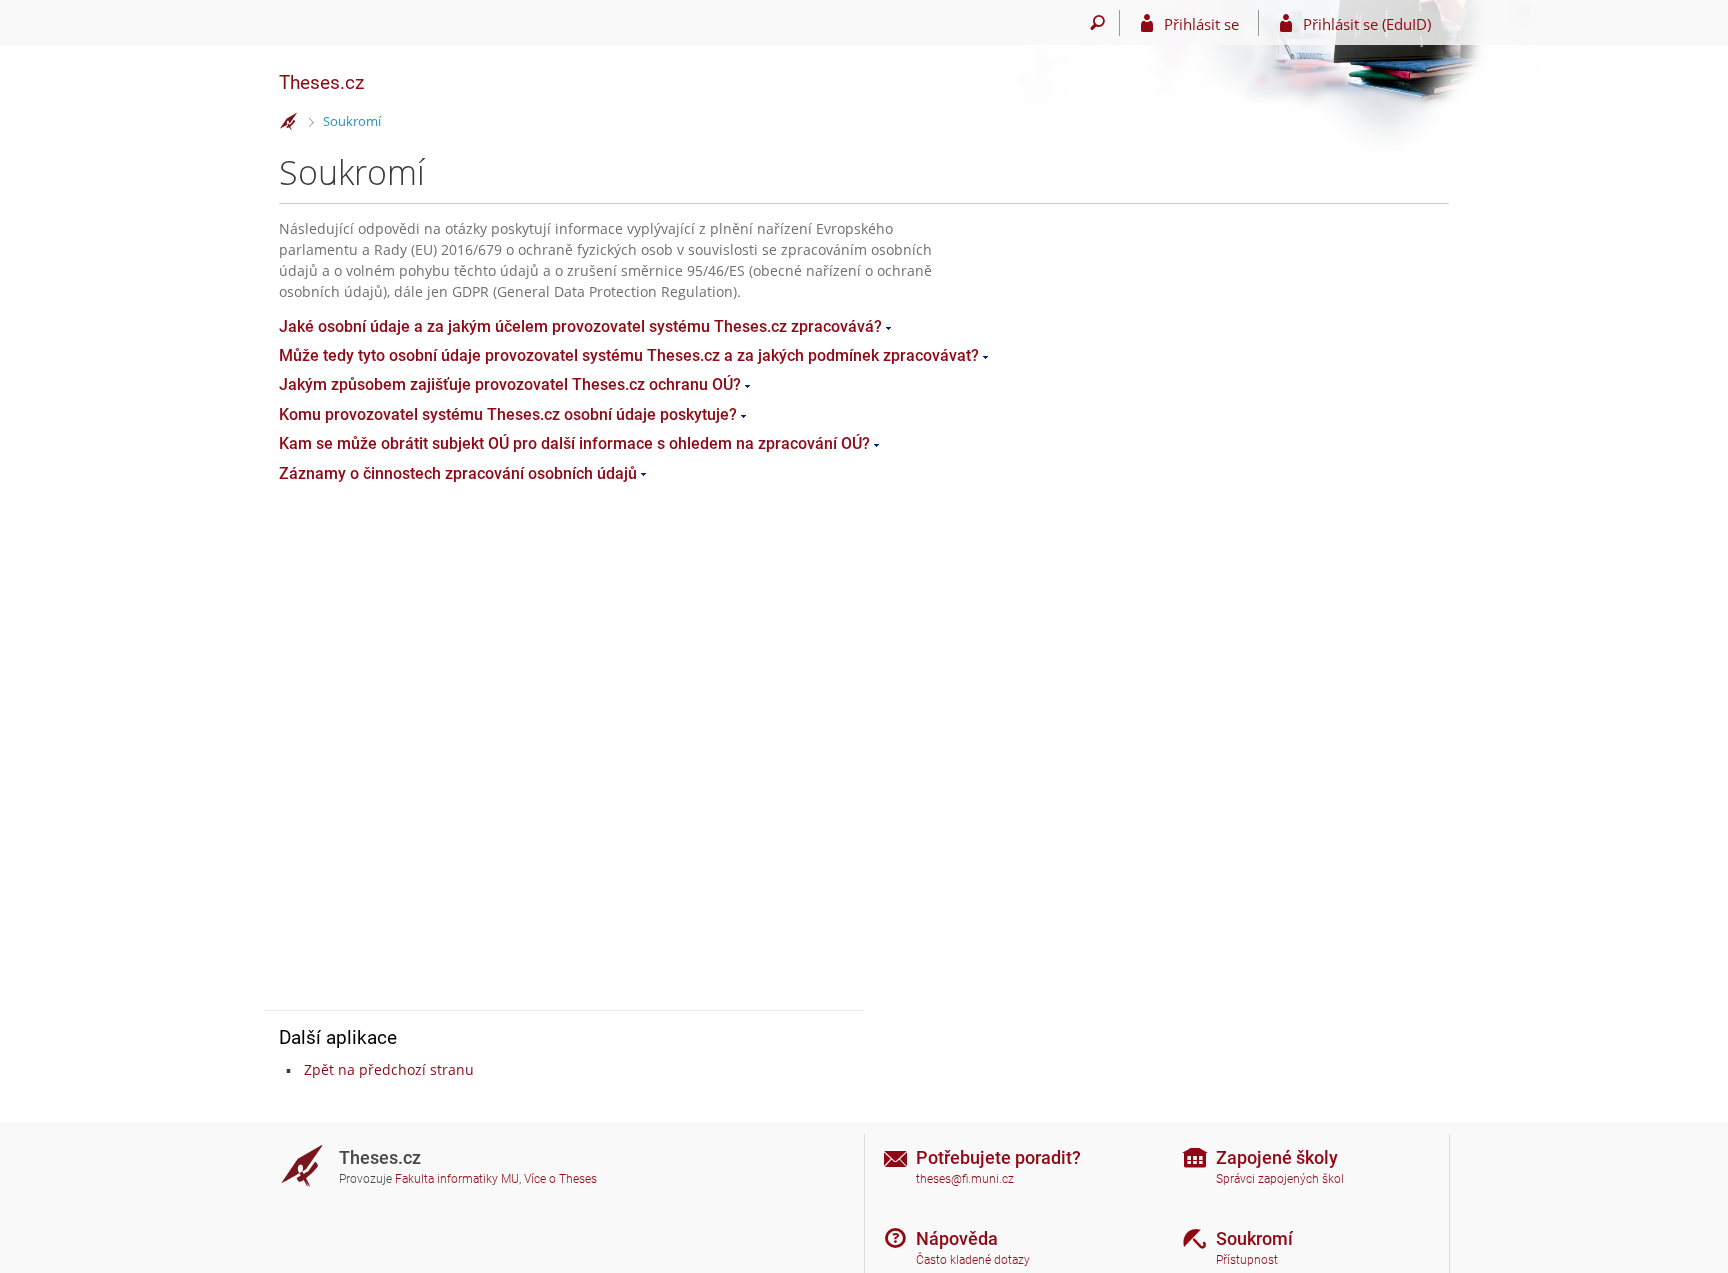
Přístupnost (1247, 1260)
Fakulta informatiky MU (457, 1179)
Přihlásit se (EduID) (1367, 24)
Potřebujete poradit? (998, 1157)
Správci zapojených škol (1280, 1179)
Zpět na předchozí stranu (389, 1069)
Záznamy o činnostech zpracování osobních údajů (458, 473)
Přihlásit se (1201, 24)
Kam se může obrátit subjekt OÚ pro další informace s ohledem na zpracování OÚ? (574, 443)
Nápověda (957, 1238)
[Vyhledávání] (1097, 23)
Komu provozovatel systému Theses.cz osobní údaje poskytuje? (508, 414)
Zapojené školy (1277, 1157)
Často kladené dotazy (973, 1260)
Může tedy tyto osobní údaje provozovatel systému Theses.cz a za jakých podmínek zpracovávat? (629, 355)
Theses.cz (321, 82)
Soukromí (352, 121)
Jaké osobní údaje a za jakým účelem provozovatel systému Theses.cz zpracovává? (580, 326)
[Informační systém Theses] (289, 122)
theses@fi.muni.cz (965, 1179)
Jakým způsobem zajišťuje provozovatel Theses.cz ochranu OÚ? (510, 384)
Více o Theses (560, 1179)
